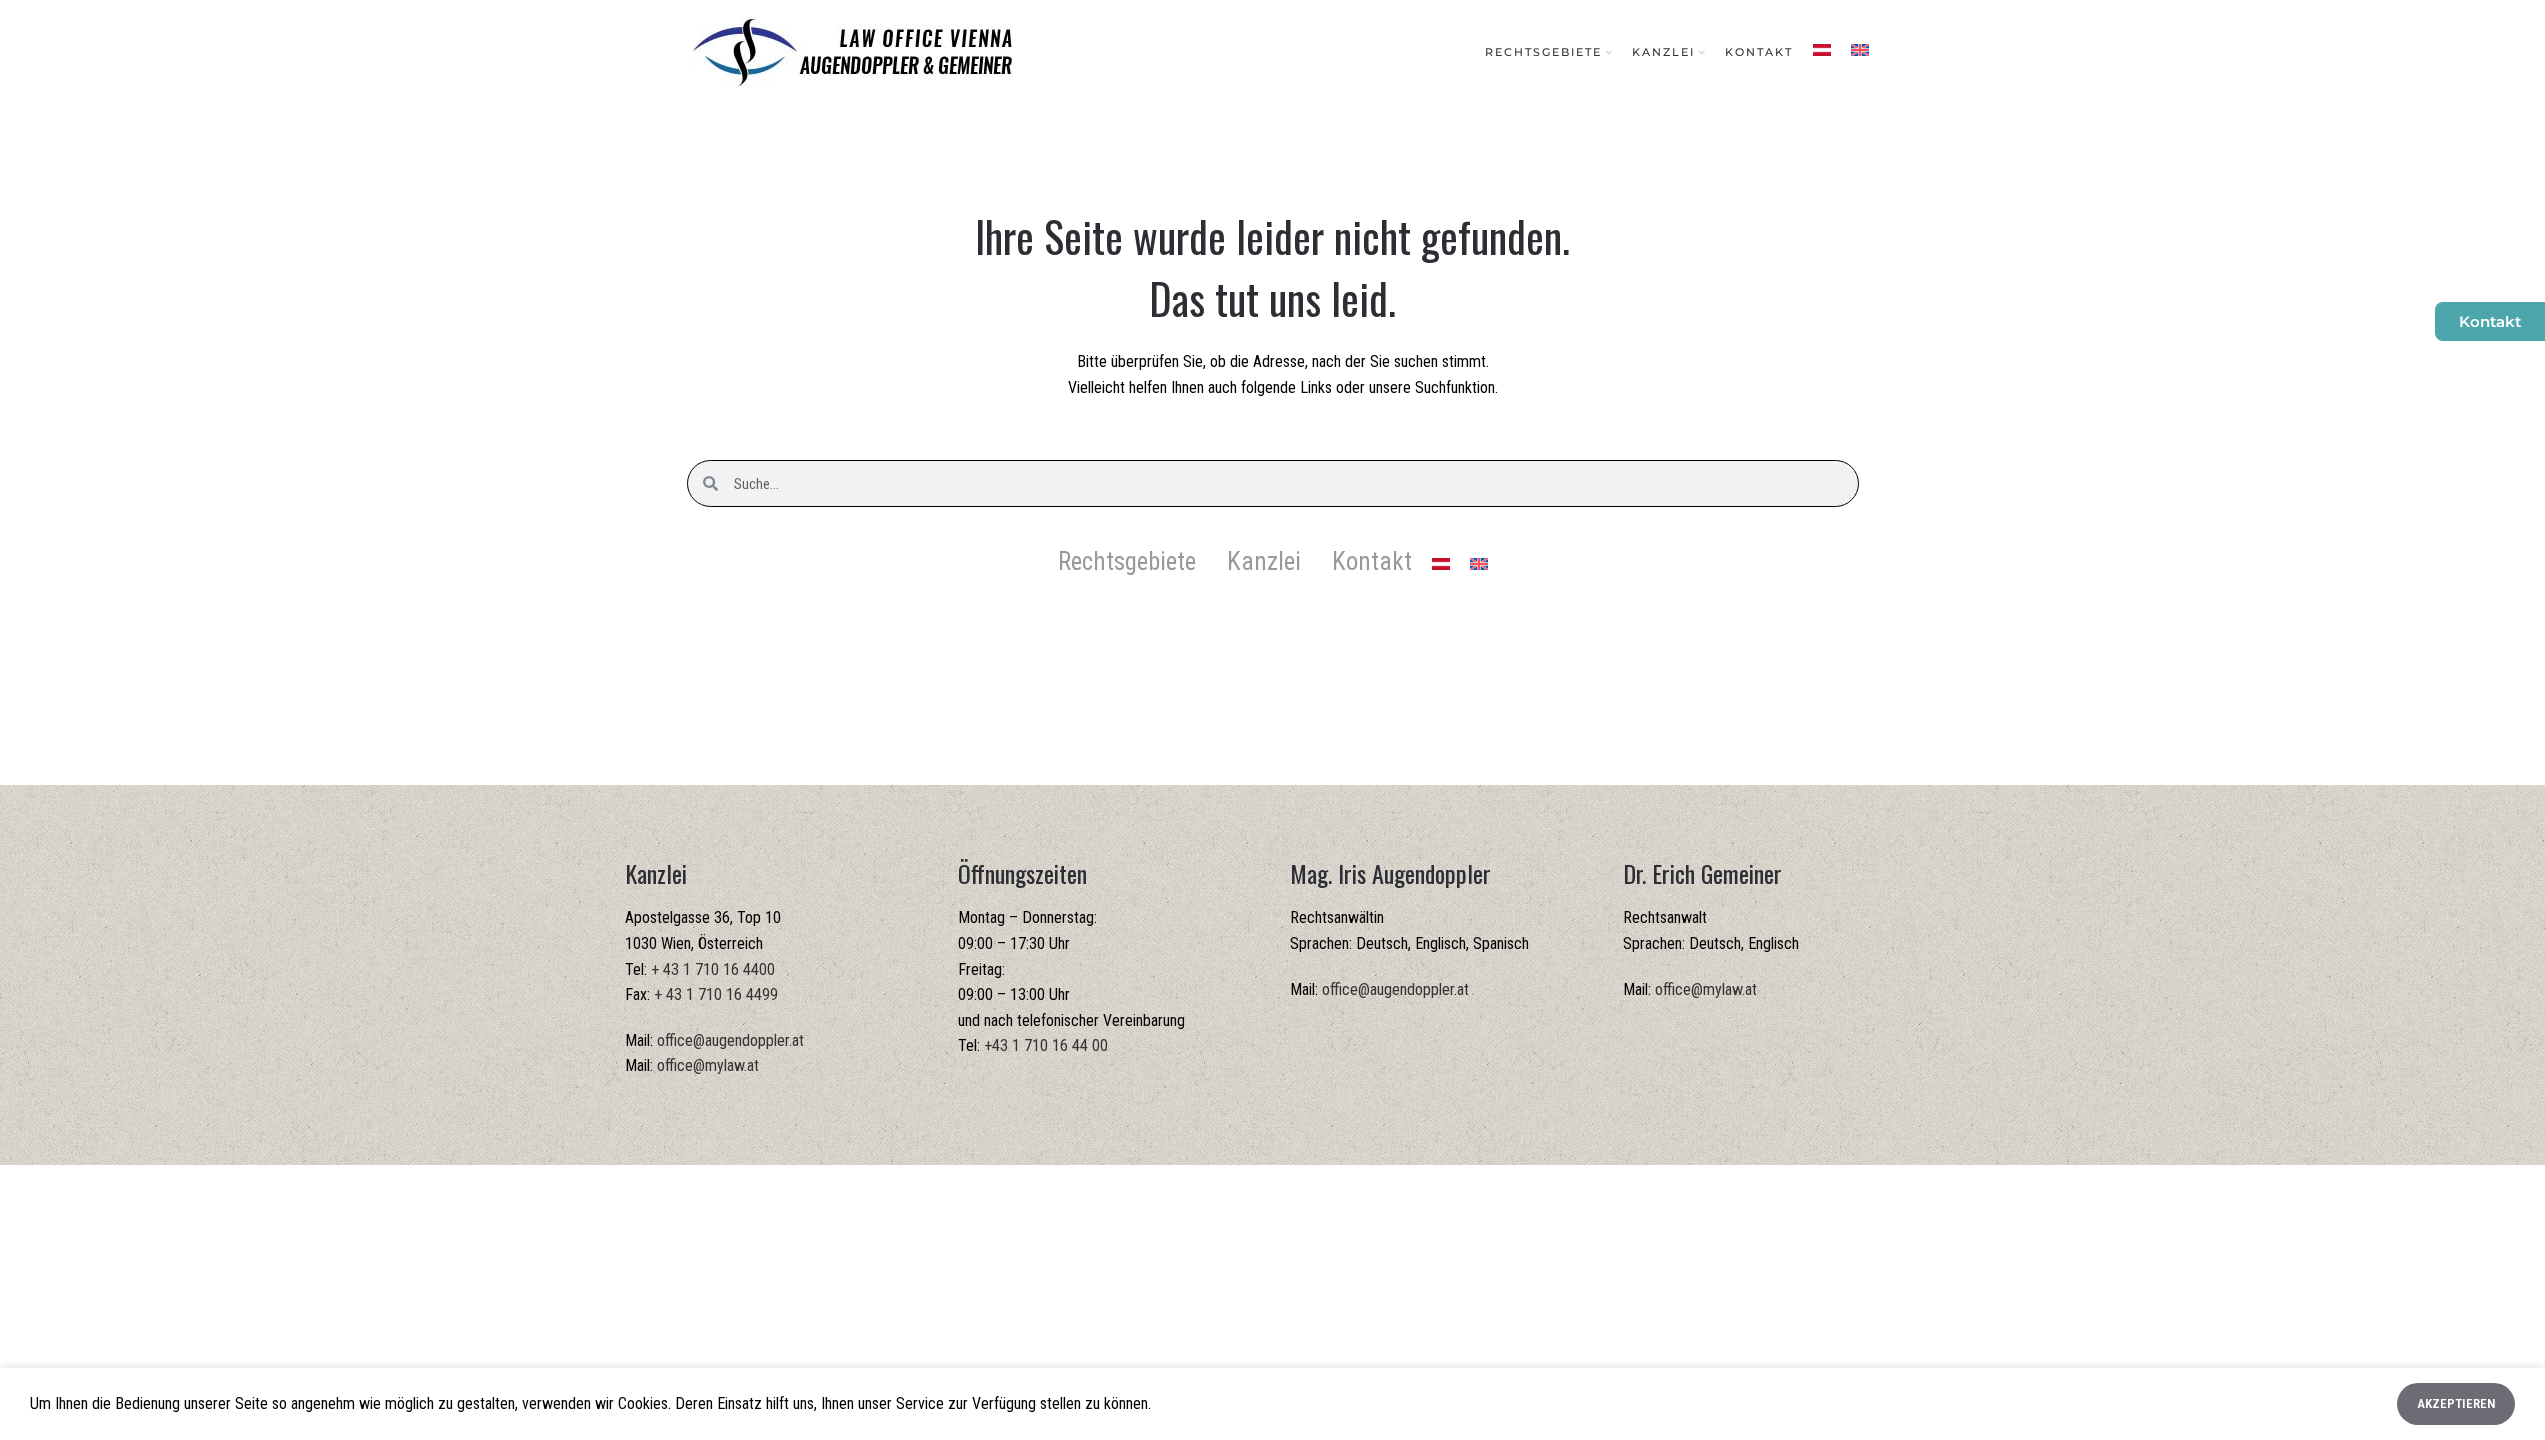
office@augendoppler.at (730, 1040)
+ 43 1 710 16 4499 (716, 994)
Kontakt (1372, 561)
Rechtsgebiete (1127, 561)
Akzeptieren (2456, 1403)
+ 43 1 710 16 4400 (713, 969)
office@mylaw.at (708, 1065)
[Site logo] (852, 51)
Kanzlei (1264, 561)
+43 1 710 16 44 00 (1046, 1045)
